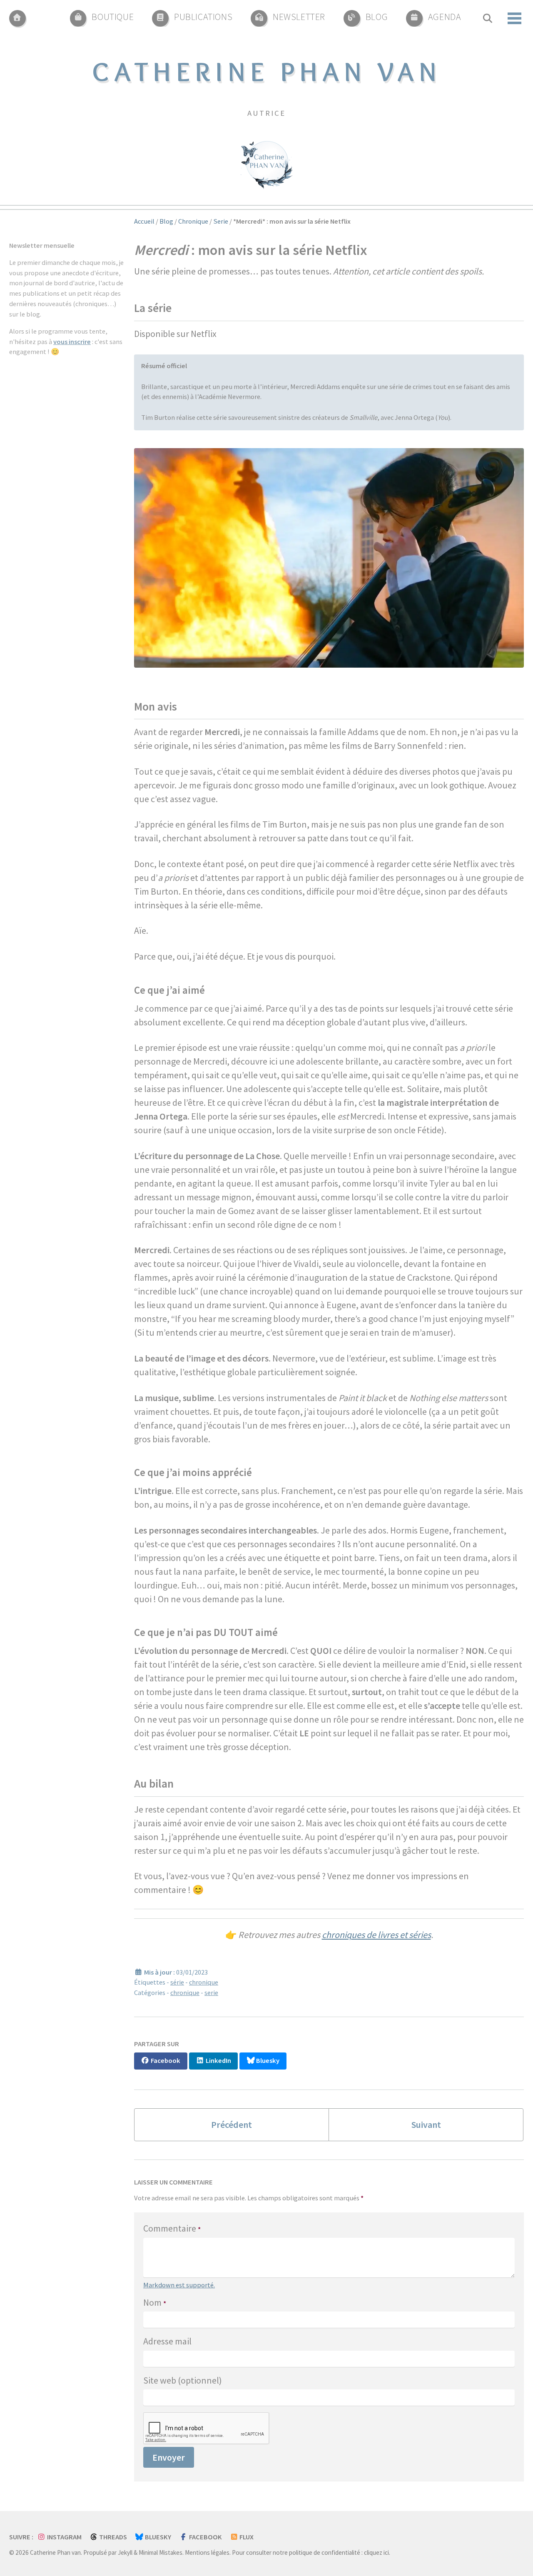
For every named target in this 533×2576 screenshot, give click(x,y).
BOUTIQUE (113, 17)
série (177, 1982)
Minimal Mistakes (161, 2552)
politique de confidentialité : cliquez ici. (340, 2552)
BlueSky (157, 2537)
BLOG (377, 17)
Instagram (64, 2537)
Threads (112, 2537)
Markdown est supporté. (179, 2285)
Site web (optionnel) (183, 2380)
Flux (246, 2537)
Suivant (426, 2125)
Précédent (232, 2125)
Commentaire (172, 2228)
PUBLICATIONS (203, 17)
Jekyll (125, 2552)
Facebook (205, 2537)
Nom (155, 2302)
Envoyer (169, 2457)
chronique (204, 1982)
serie (211, 1993)
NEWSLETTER (299, 17)
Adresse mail (167, 2341)
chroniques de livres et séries (376, 1935)
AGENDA (445, 17)
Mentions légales (207, 2552)
